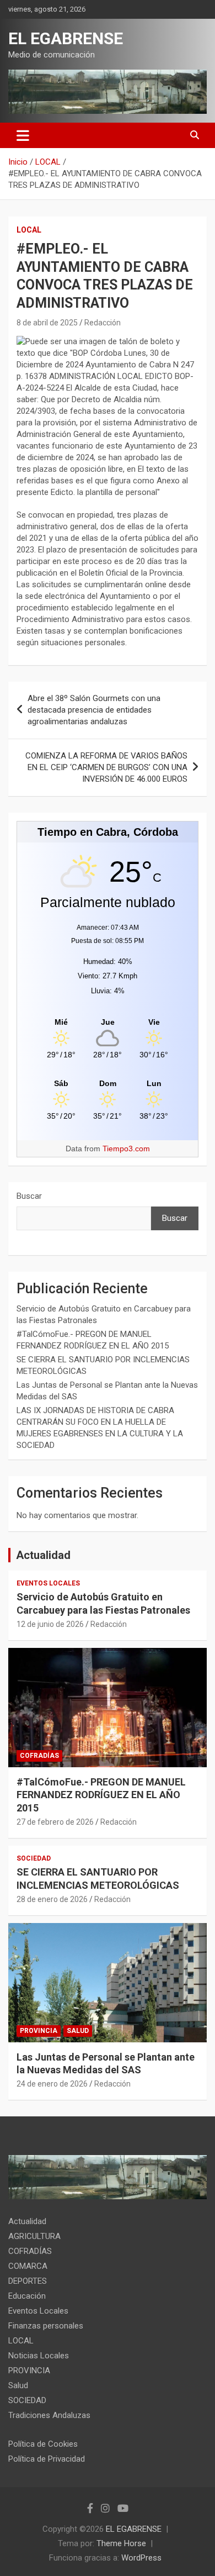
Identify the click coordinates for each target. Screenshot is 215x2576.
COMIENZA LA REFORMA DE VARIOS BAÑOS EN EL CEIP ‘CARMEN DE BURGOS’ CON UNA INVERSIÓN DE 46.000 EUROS (106, 767)
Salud (78, 2031)
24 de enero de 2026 (52, 2084)
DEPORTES (28, 2281)
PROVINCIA (39, 2031)
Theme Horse (121, 2543)
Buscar (29, 1196)
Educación (27, 2296)
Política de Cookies (43, 2444)
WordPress (141, 2558)
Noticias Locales (39, 2356)
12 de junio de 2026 (50, 1624)
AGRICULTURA (34, 2236)
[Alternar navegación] (23, 135)
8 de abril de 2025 (47, 323)
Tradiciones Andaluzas (49, 2415)
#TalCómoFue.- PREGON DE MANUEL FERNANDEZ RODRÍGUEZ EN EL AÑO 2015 (101, 1795)
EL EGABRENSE (66, 38)
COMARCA (28, 2266)
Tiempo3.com (126, 1149)
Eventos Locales (48, 1583)
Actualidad (43, 1555)
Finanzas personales (46, 2326)
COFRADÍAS (39, 1756)
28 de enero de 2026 (52, 1899)
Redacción (103, 323)
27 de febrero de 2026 (55, 1822)
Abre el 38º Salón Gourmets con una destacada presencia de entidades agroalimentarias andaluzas (94, 710)
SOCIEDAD (34, 1858)
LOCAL (29, 230)
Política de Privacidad (47, 2459)
